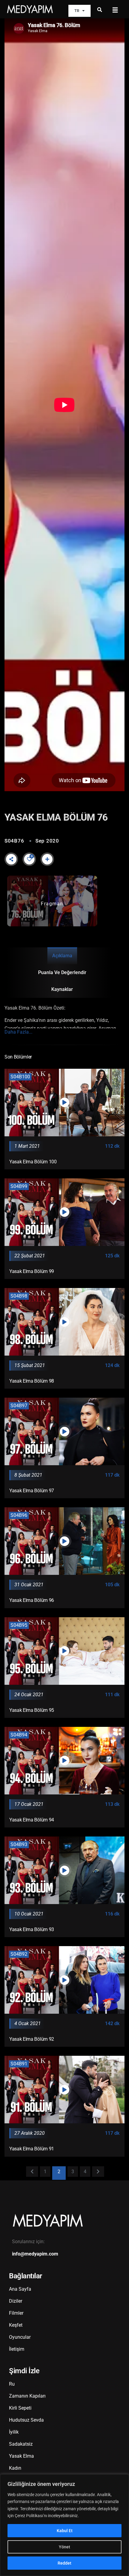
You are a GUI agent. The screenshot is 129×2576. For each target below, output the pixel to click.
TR (77, 11)
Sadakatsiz (21, 2444)
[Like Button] (29, 859)
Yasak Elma (21, 2456)
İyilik (14, 2432)
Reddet (64, 2563)
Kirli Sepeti (20, 2408)
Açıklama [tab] (62, 956)
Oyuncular (20, 2337)
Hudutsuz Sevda (26, 2420)
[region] (64, 2525)
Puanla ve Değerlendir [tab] (62, 972)
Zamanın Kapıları (27, 2396)
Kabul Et (65, 2531)
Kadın (15, 2468)
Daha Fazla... (18, 1032)
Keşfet (16, 2325)
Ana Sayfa (20, 2289)
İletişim (17, 2349)
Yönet (64, 2547)
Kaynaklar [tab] (62, 989)
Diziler (16, 2301)
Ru (12, 2384)
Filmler (16, 2313)
